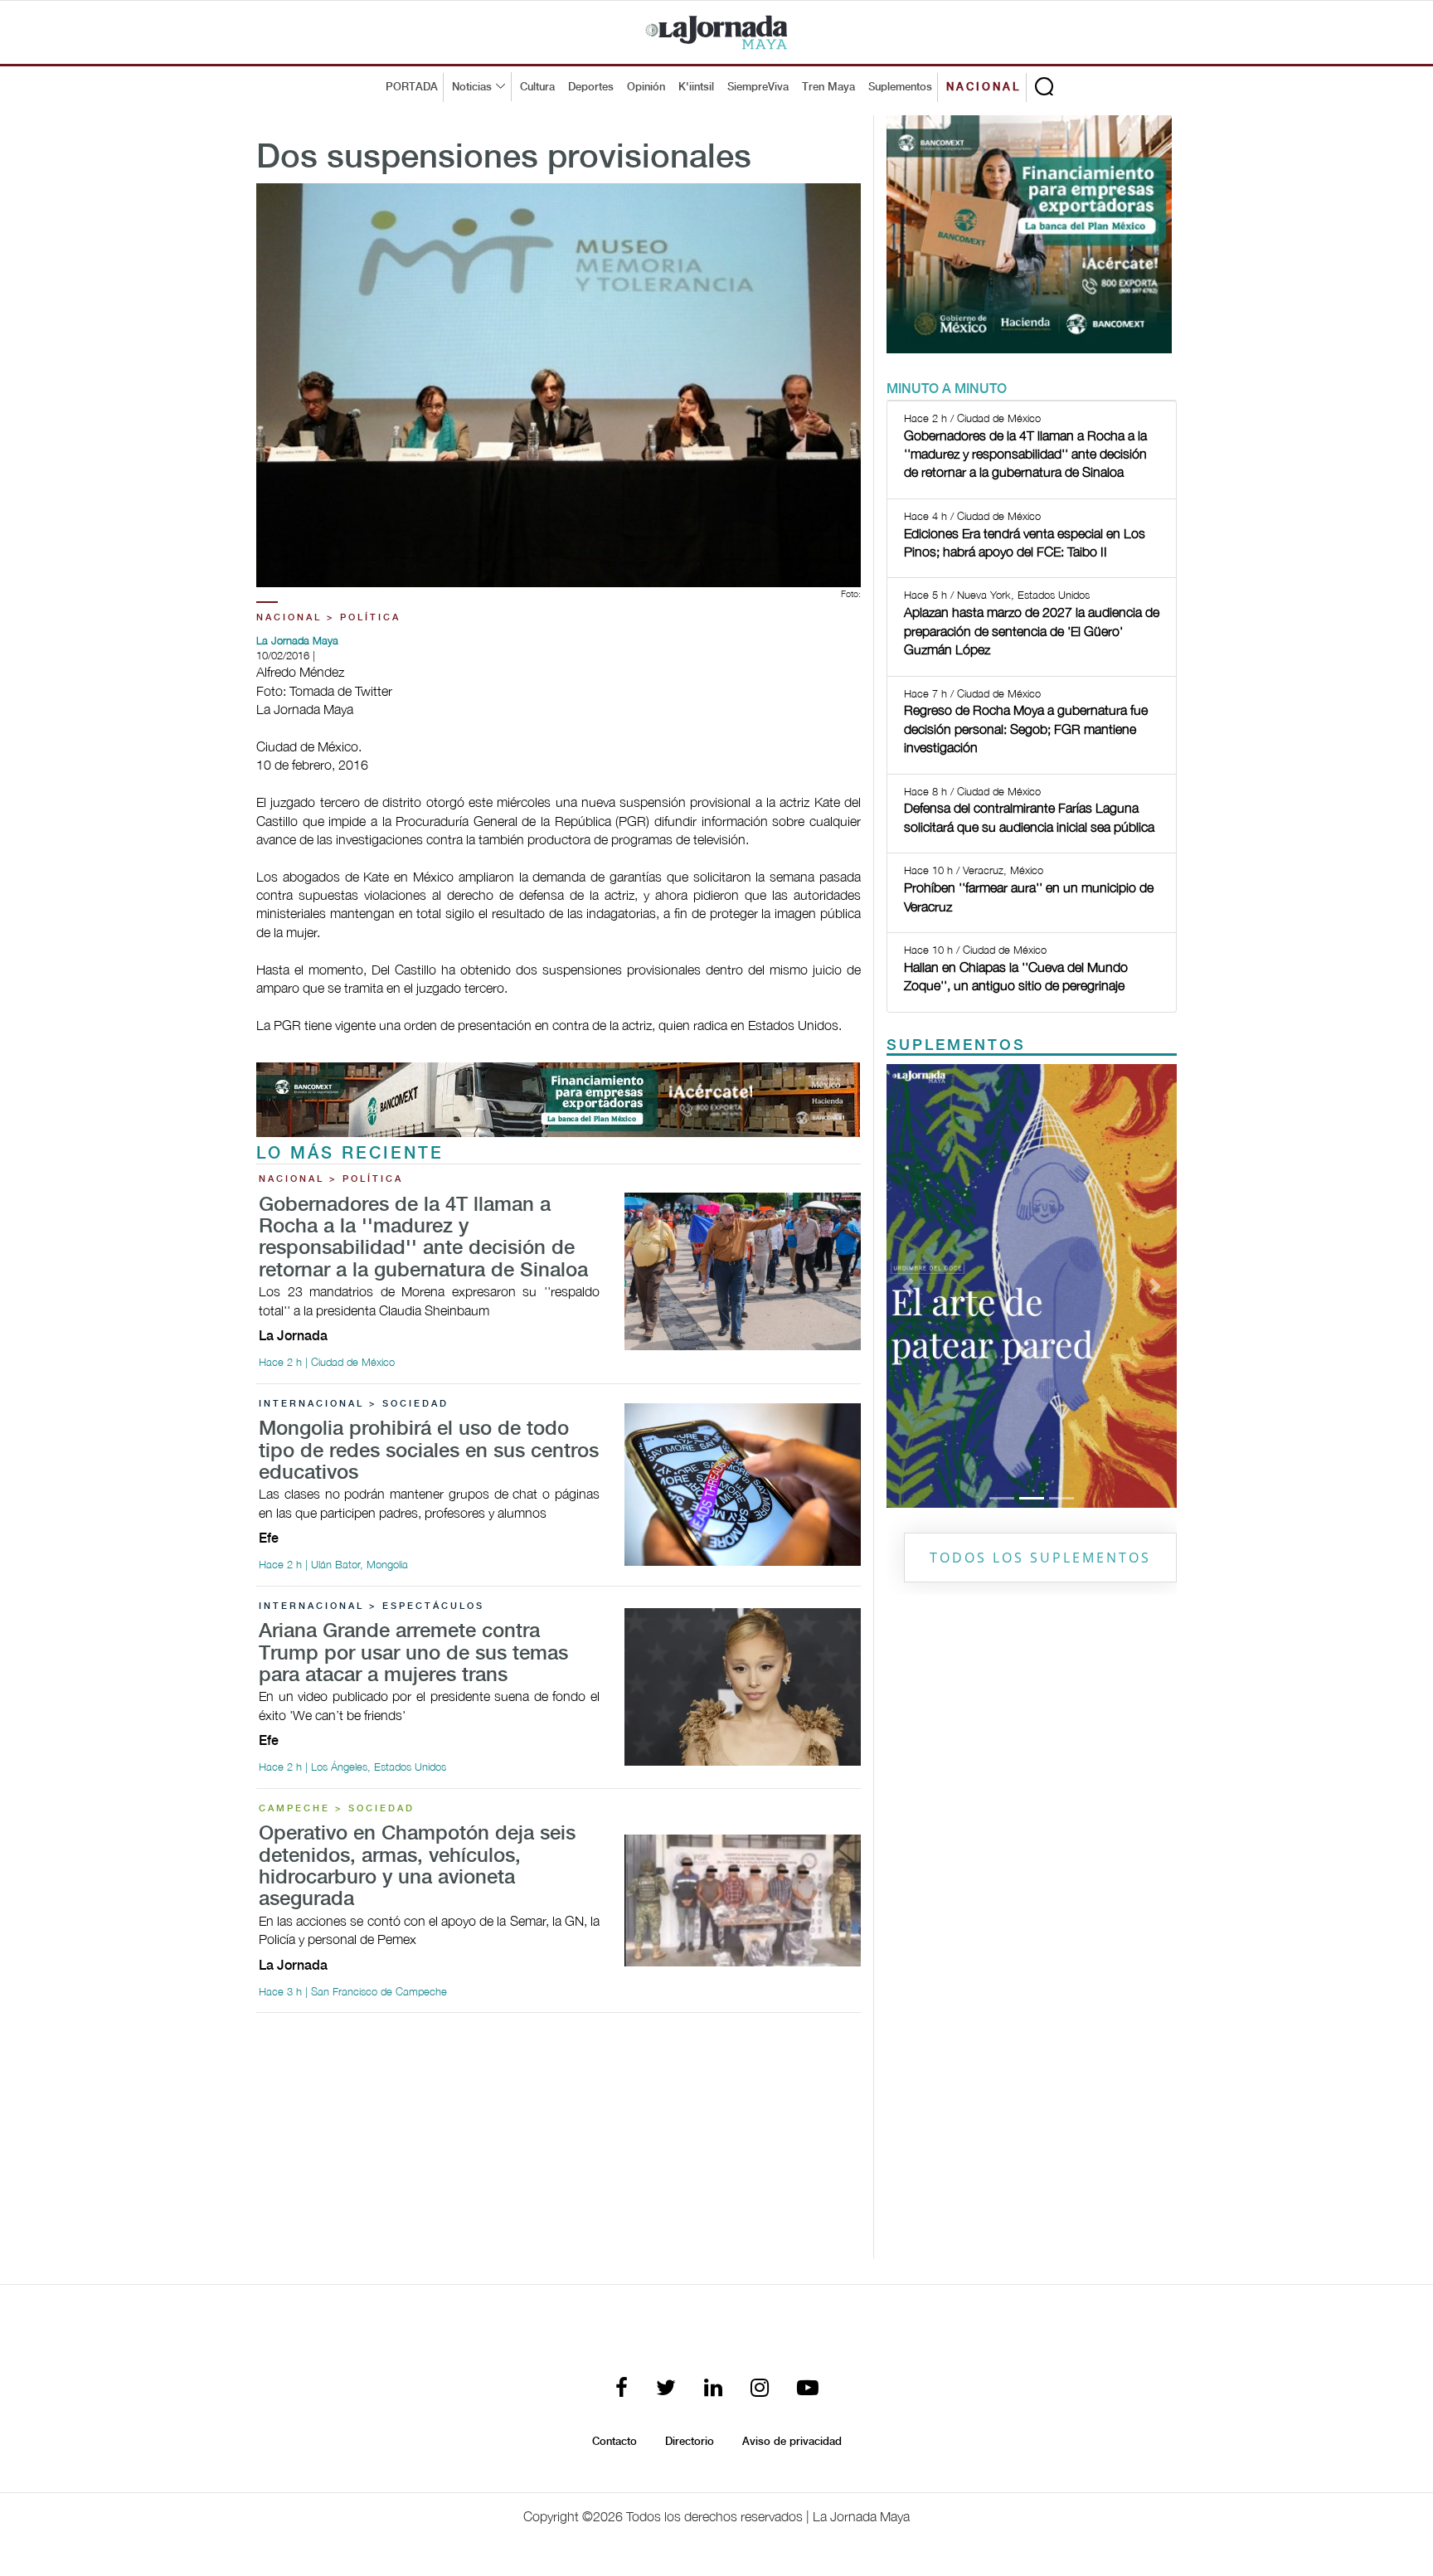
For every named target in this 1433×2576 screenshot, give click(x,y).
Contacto (614, 2442)
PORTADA (412, 87)
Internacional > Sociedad (354, 1404)
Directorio (690, 2442)
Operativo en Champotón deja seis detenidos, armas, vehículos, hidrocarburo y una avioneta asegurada (417, 1867)
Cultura (537, 87)
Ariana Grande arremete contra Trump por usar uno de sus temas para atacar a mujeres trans (413, 1654)
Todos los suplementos (1040, 1558)
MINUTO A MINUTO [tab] (947, 389)
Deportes (591, 87)
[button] (908, 1286)
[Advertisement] (559, 2142)
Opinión (646, 87)
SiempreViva (758, 87)
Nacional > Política (328, 618)
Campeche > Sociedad (337, 1809)
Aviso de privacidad (792, 2442)
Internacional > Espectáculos (372, 1606)
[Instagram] (760, 2389)
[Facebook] (622, 2389)
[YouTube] (808, 2389)
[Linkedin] (713, 2389)
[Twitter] (666, 2389)
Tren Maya (828, 87)
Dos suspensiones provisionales (504, 158)
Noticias (472, 87)
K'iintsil (696, 87)
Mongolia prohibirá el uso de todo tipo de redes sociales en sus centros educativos (429, 1451)
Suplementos (900, 87)
